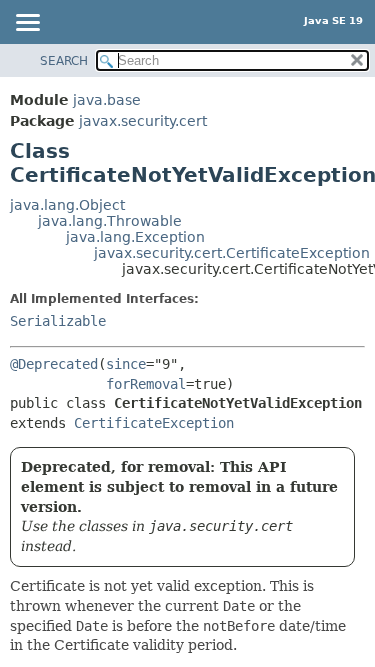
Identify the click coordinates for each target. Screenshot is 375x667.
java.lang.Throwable (110, 221)
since (126, 364)
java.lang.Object (67, 205)
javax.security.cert (143, 121)
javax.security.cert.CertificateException (232, 253)
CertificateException (154, 423)
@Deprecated (54, 364)
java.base (107, 100)
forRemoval (146, 384)
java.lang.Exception (135, 237)
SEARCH (64, 61)
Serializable (58, 321)
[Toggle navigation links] (27, 24)
